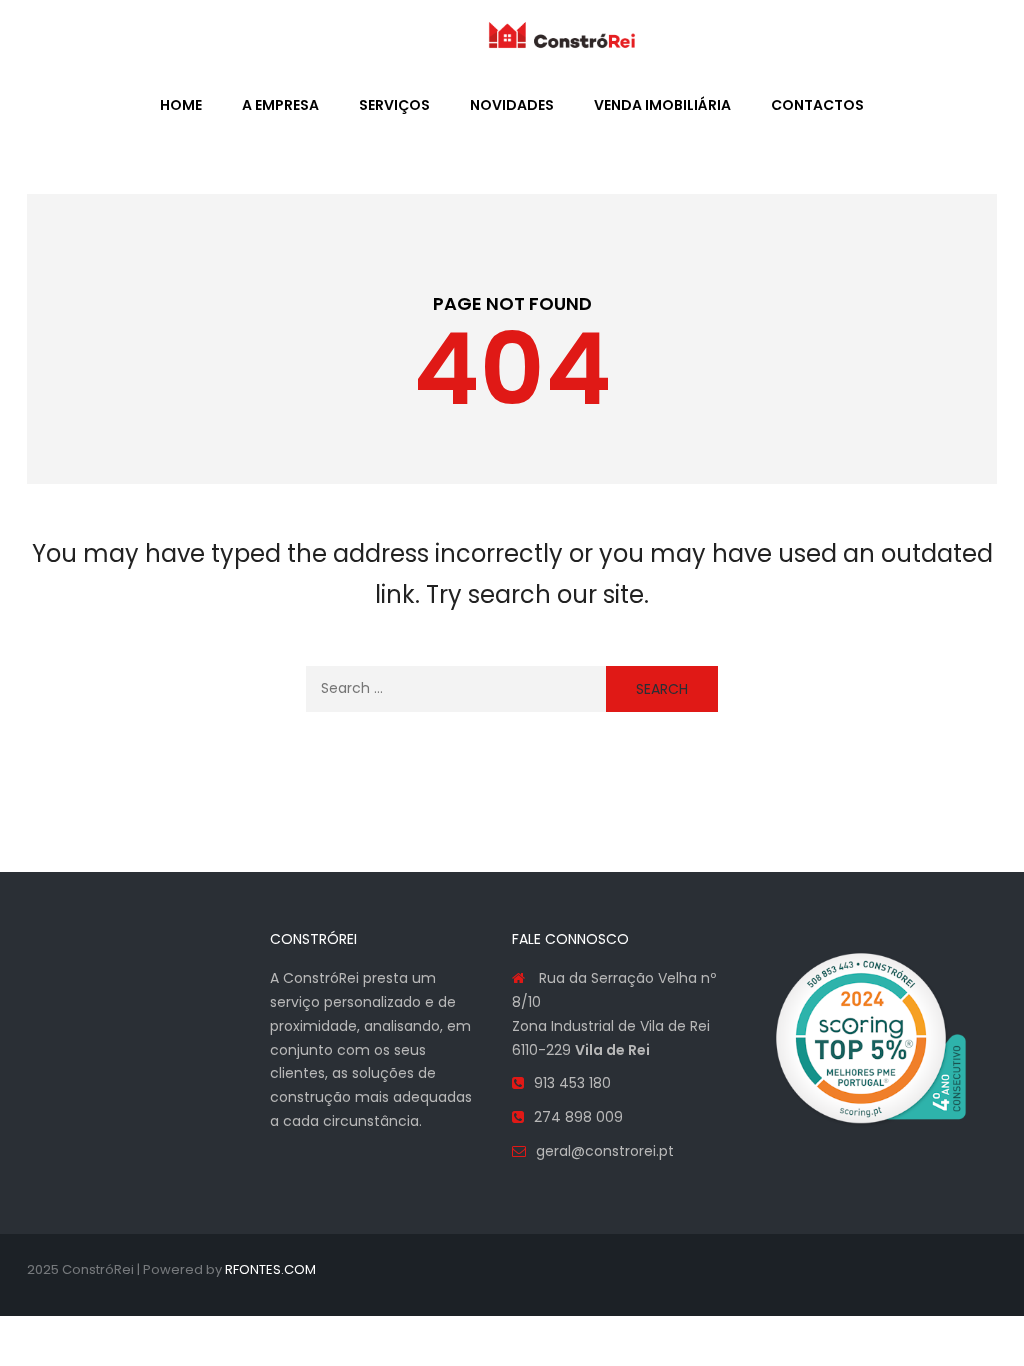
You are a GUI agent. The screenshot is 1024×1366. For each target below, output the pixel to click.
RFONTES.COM (270, 1269)
